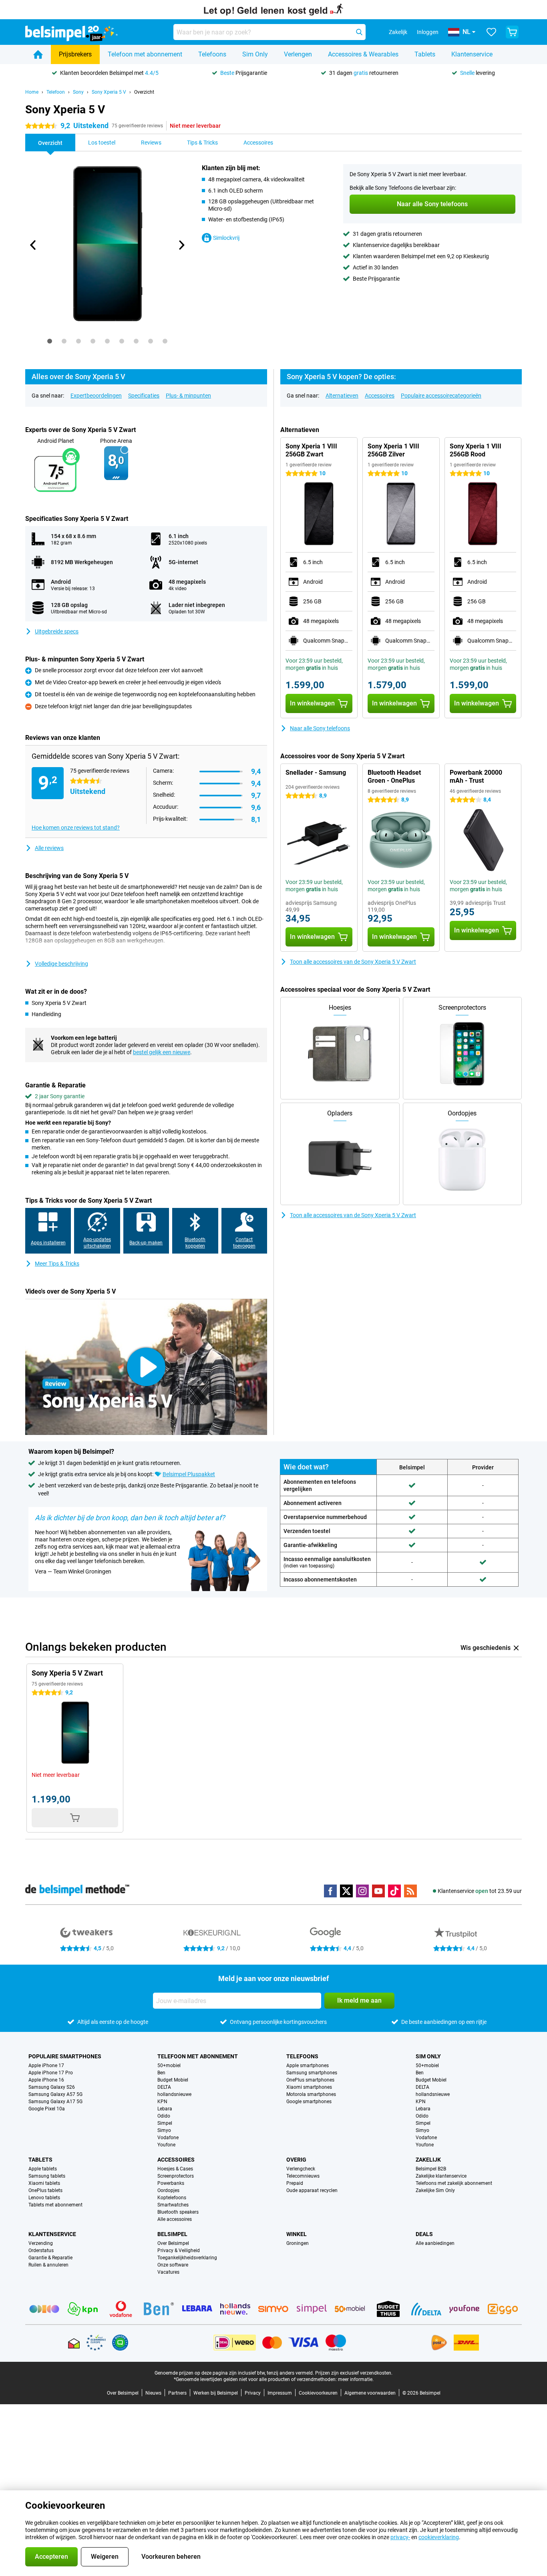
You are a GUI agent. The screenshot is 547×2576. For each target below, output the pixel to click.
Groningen (298, 2243)
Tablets (425, 54)
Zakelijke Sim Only (435, 2190)
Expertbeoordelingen (96, 396)
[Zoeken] (359, 32)
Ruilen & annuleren (48, 2265)
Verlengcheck (301, 2169)
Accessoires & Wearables (363, 54)
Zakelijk (428, 2160)
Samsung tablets (47, 2176)
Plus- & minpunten (188, 396)
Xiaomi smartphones (309, 2087)
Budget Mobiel (173, 2080)
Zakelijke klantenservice (441, 2176)
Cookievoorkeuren (318, 2393)
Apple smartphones (308, 2066)
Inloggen (428, 32)
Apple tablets (43, 2169)
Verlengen (298, 54)
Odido (164, 2116)
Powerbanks (171, 2183)
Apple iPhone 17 (46, 2066)
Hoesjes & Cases (175, 2169)
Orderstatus (41, 2250)
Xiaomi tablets (44, 2183)
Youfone (166, 2145)
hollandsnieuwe (174, 2094)
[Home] (38, 54)
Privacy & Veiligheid (179, 2250)
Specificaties (144, 396)
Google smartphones (309, 2102)
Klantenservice (472, 54)
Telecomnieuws (303, 2176)
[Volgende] (181, 245)
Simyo (164, 2130)
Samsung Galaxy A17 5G (55, 2102)
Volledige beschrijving (61, 964)
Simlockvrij (226, 238)
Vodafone (168, 2138)
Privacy (253, 2393)
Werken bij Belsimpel (216, 2393)
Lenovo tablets (44, 2198)
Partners (177, 2393)
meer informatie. (356, 2379)
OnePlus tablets (45, 2190)
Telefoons (212, 54)
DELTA (164, 2087)
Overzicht (144, 92)
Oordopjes (168, 2190)
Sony (78, 92)
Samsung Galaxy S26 (52, 2087)
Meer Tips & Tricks (57, 1264)
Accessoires (380, 396)
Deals (424, 2234)
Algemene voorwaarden (370, 2393)
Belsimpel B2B (431, 2169)
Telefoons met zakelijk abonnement (454, 2183)
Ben (161, 2073)
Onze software (173, 2265)
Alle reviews (49, 848)
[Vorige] (33, 245)
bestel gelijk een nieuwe (162, 1052)
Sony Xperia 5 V (109, 92)
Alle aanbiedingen (435, 2243)
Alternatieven (342, 396)
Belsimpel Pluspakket (189, 1474)
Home (32, 92)
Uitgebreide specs (57, 631)
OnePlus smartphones (310, 2080)
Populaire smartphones (65, 2056)
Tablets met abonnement (55, 2205)
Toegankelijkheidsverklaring (187, 2258)
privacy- (400, 2537)
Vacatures (168, 2272)
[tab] (50, 341)
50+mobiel (169, 2066)
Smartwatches (173, 2205)
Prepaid (295, 2183)
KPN (162, 2102)
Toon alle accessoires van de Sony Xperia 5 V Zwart (353, 962)
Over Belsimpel (173, 2243)
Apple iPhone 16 (46, 2080)
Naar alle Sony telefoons (320, 728)
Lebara (165, 2109)
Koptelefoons (172, 2198)
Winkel (297, 2234)
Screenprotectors (176, 2176)
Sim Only (255, 54)
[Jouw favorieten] (491, 32)
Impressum (280, 2393)
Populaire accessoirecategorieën (441, 396)
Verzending (41, 2243)
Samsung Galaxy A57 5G (55, 2094)
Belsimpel (172, 2234)
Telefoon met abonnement (145, 54)
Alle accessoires (175, 2219)
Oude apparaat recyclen (312, 2190)
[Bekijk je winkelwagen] (512, 32)
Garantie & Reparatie (50, 2258)
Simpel (165, 2123)
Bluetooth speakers (178, 2212)
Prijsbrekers (75, 54)
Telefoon (56, 92)
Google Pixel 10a (47, 2109)
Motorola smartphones (311, 2094)
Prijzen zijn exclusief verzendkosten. (354, 2373)
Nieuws (153, 2393)
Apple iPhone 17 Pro (51, 2073)
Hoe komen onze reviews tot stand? (76, 828)
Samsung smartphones (312, 2073)
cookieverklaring (439, 2537)
